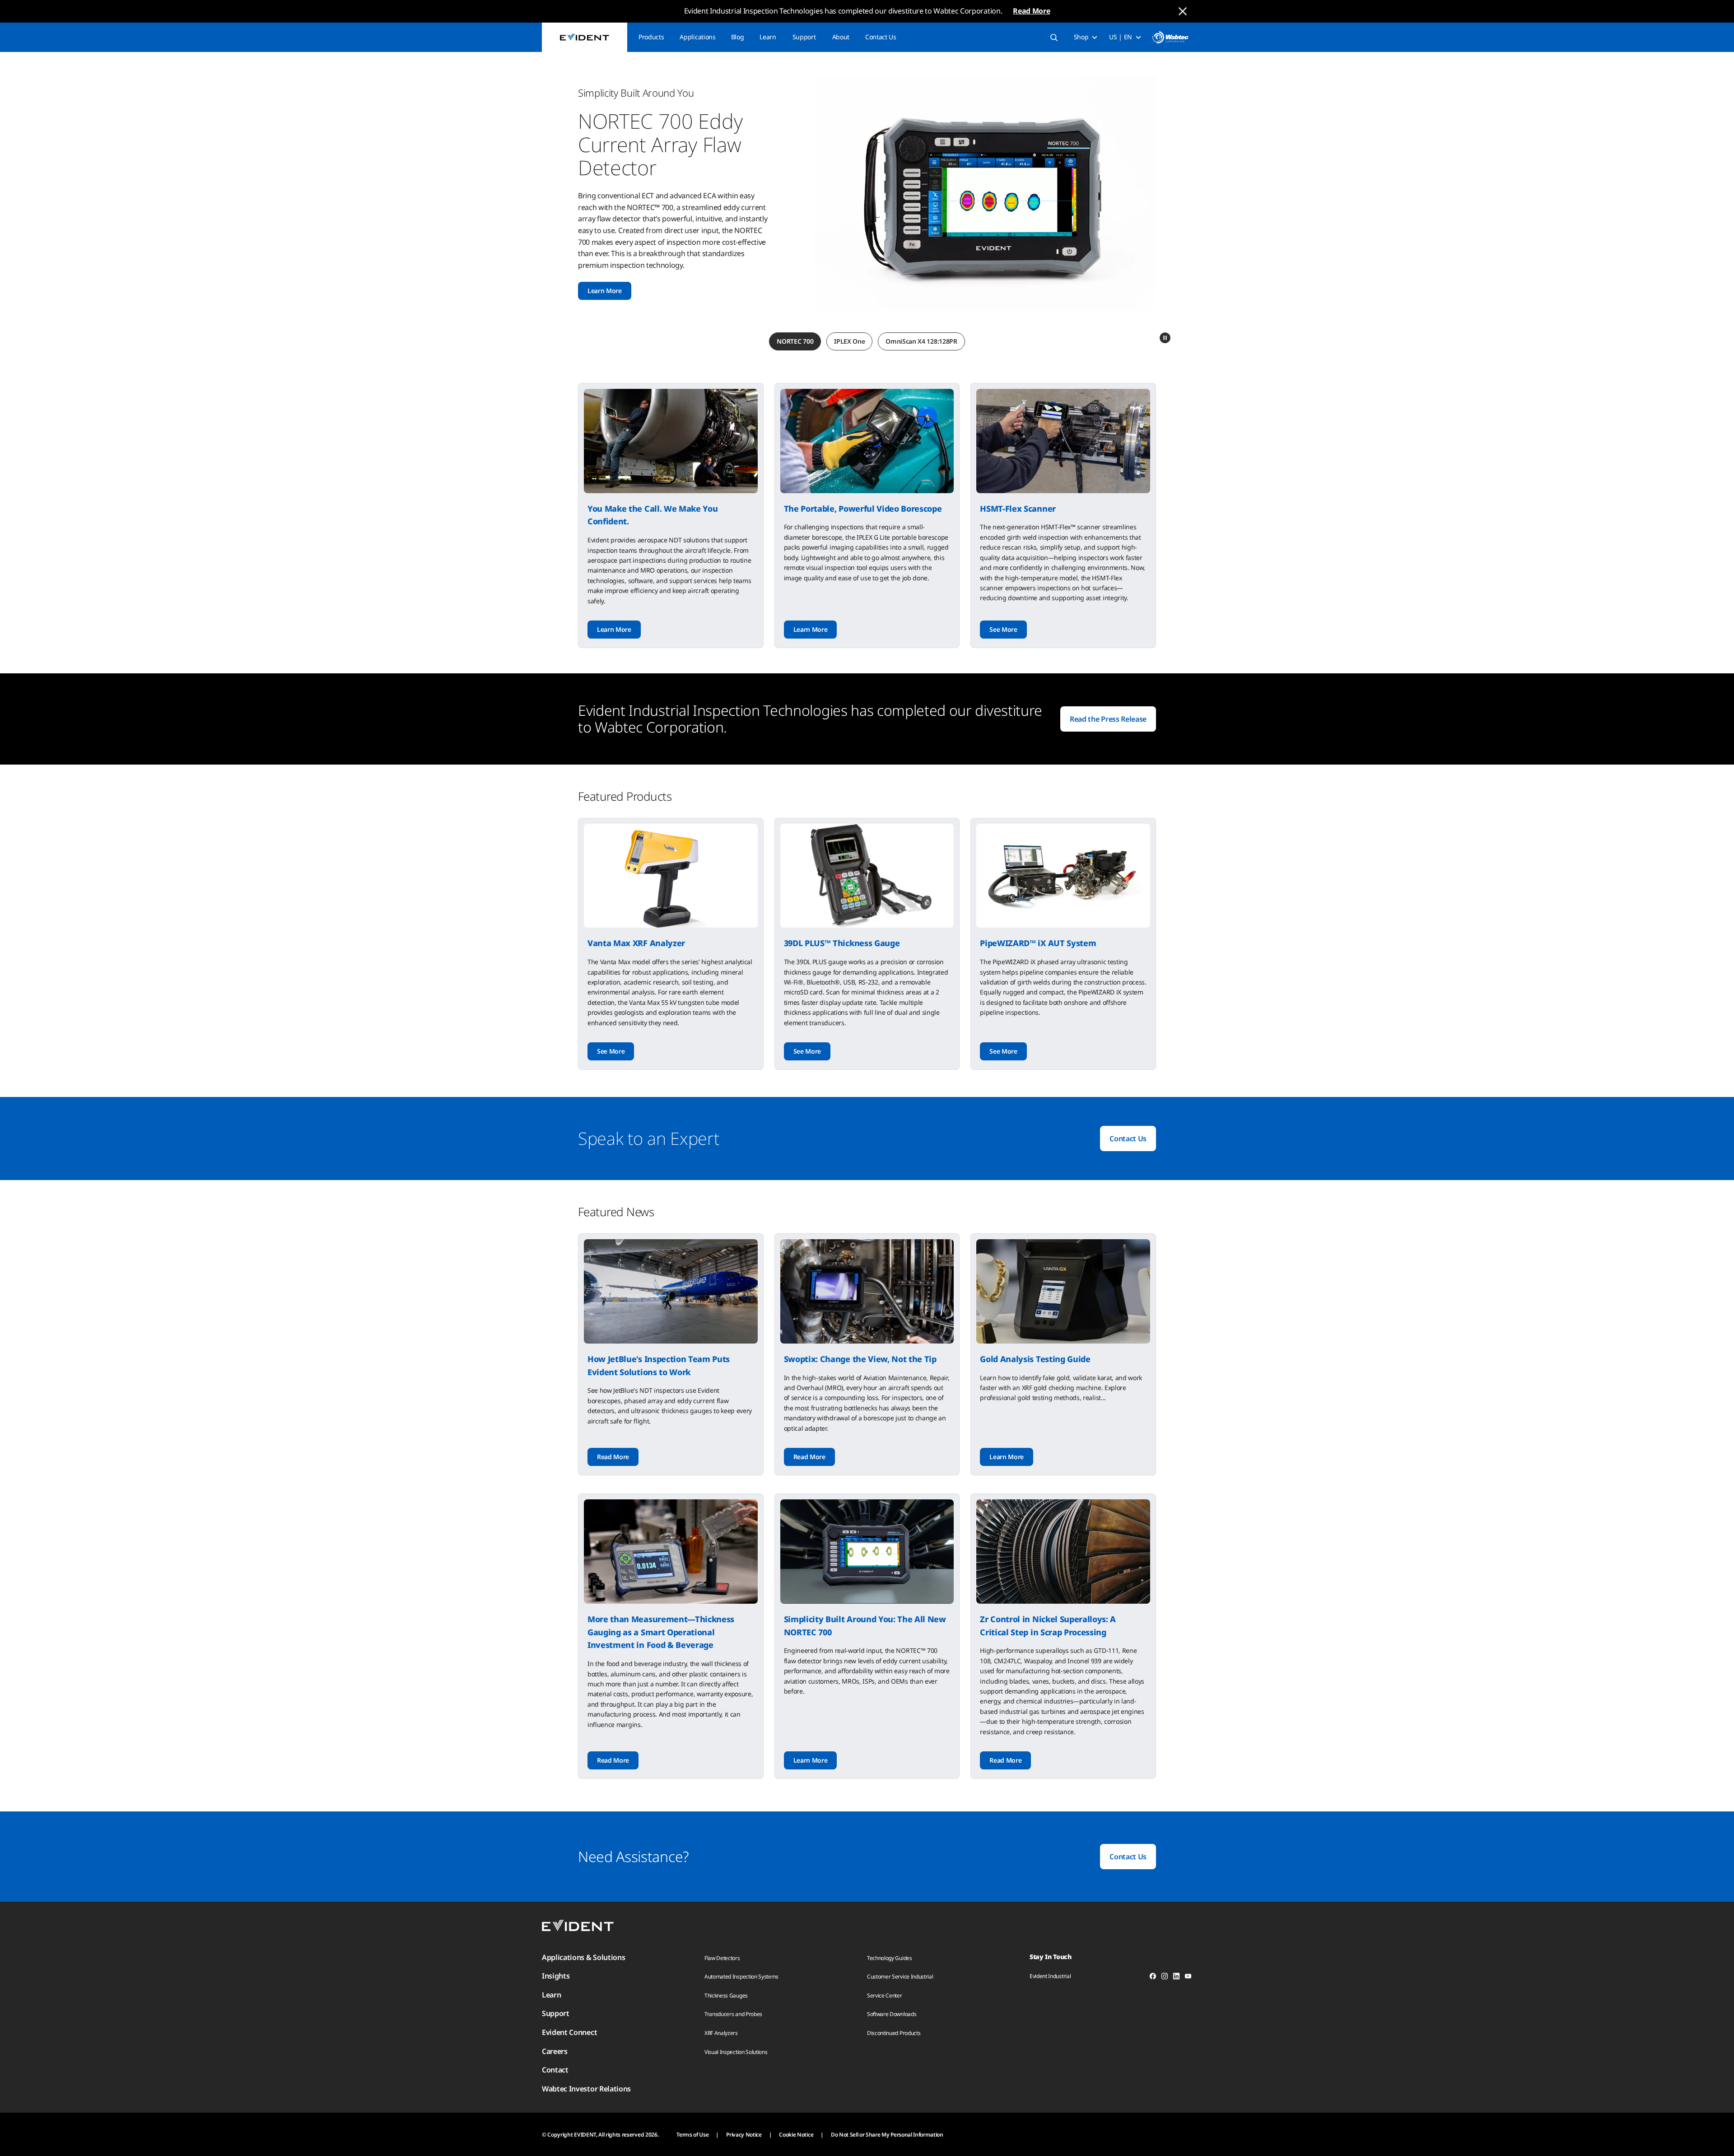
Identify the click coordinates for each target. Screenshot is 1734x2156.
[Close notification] (1183, 11)
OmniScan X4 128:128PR (921, 341)
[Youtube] (1188, 1978)
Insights (556, 1976)
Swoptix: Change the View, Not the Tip (860, 1359)
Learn (768, 37)
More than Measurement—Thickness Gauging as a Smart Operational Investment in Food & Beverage (661, 1632)
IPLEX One (849, 341)
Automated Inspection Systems (741, 1976)
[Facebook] (1153, 1978)
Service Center (885, 1995)
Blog (738, 37)
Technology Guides (890, 1958)
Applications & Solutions (583, 1957)
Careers (555, 2051)
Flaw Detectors (722, 1958)
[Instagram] (1165, 1978)
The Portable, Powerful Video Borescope (863, 509)
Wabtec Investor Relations (586, 2089)
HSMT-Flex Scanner (1018, 509)
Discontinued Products (894, 2033)
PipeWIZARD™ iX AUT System (1038, 943)
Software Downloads (892, 2014)
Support (804, 37)
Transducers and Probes (733, 2014)
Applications (697, 37)
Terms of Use (692, 2135)
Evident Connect (569, 2032)
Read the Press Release (1108, 719)
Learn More (614, 629)
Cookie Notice (796, 2135)
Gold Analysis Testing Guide (1035, 1359)
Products (651, 37)
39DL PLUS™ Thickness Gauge (842, 943)
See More (601, 244)
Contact (555, 2070)
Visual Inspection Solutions (736, 2052)
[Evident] (585, 37)
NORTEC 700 (795, 341)
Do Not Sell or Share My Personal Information (887, 2135)
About (841, 37)
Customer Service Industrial (900, 1976)
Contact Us (881, 37)
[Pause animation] (1165, 338)
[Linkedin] (1176, 1978)
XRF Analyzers (721, 2033)
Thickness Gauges (726, 1995)
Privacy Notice (744, 2135)
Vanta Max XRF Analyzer (636, 943)
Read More (1031, 11)
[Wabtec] (1170, 37)
